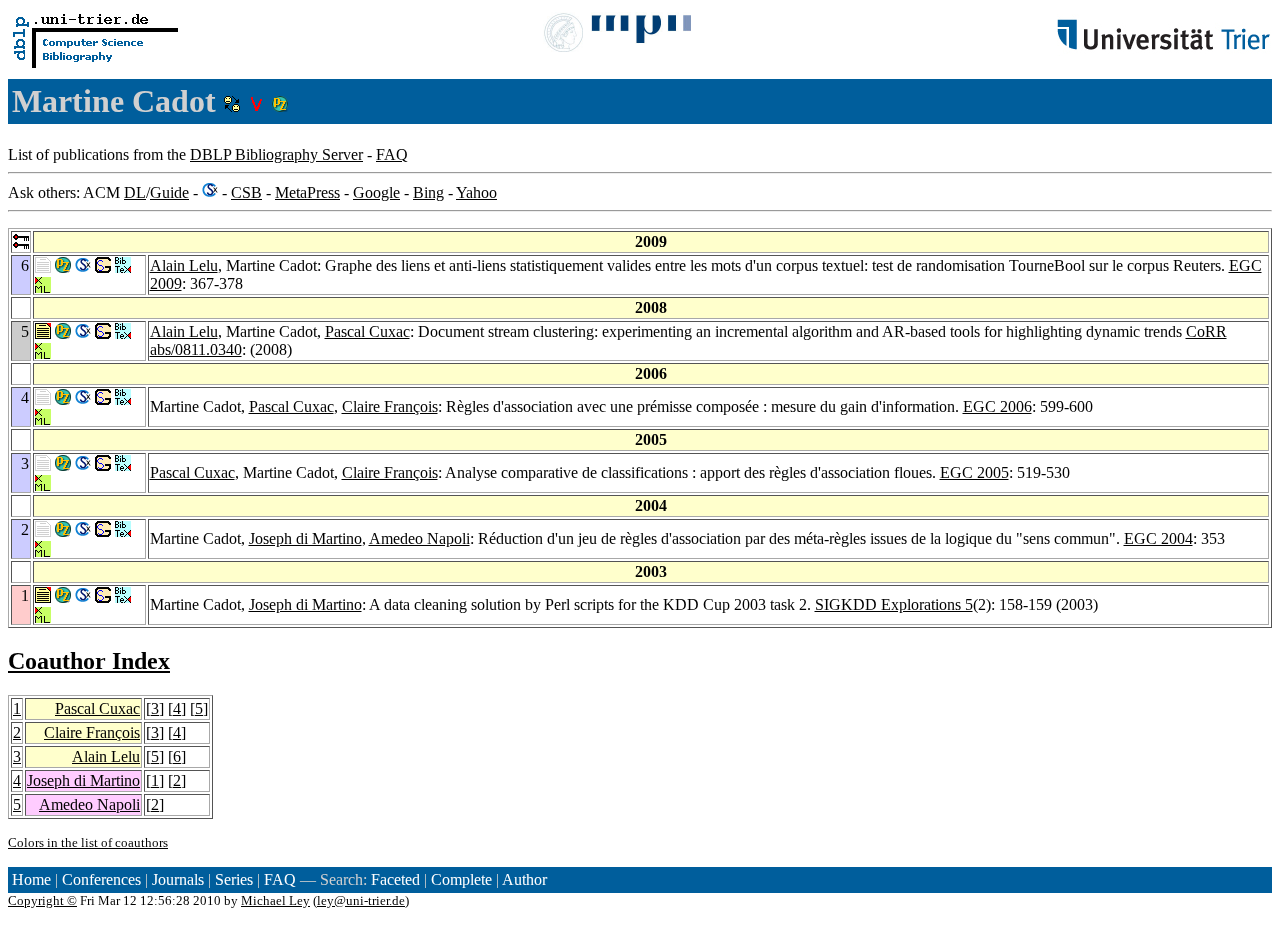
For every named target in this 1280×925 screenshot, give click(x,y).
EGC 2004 (1158, 538)
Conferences (101, 879)
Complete (461, 879)
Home (31, 879)
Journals (178, 879)
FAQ (392, 154)
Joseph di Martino (305, 538)
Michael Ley (275, 900)
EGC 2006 (997, 406)
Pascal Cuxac (367, 331)
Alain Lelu (184, 265)
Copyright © (42, 900)
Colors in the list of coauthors (88, 842)
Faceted (395, 879)
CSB (246, 192)
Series (234, 879)
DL (135, 192)
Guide (169, 192)
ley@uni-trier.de (361, 900)
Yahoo (476, 192)
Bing (428, 192)
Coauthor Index (89, 661)
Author (524, 879)
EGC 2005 (974, 472)
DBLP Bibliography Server (276, 154)
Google (376, 192)
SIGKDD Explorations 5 (894, 604)
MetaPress (307, 192)
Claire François (390, 406)
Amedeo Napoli (419, 538)
